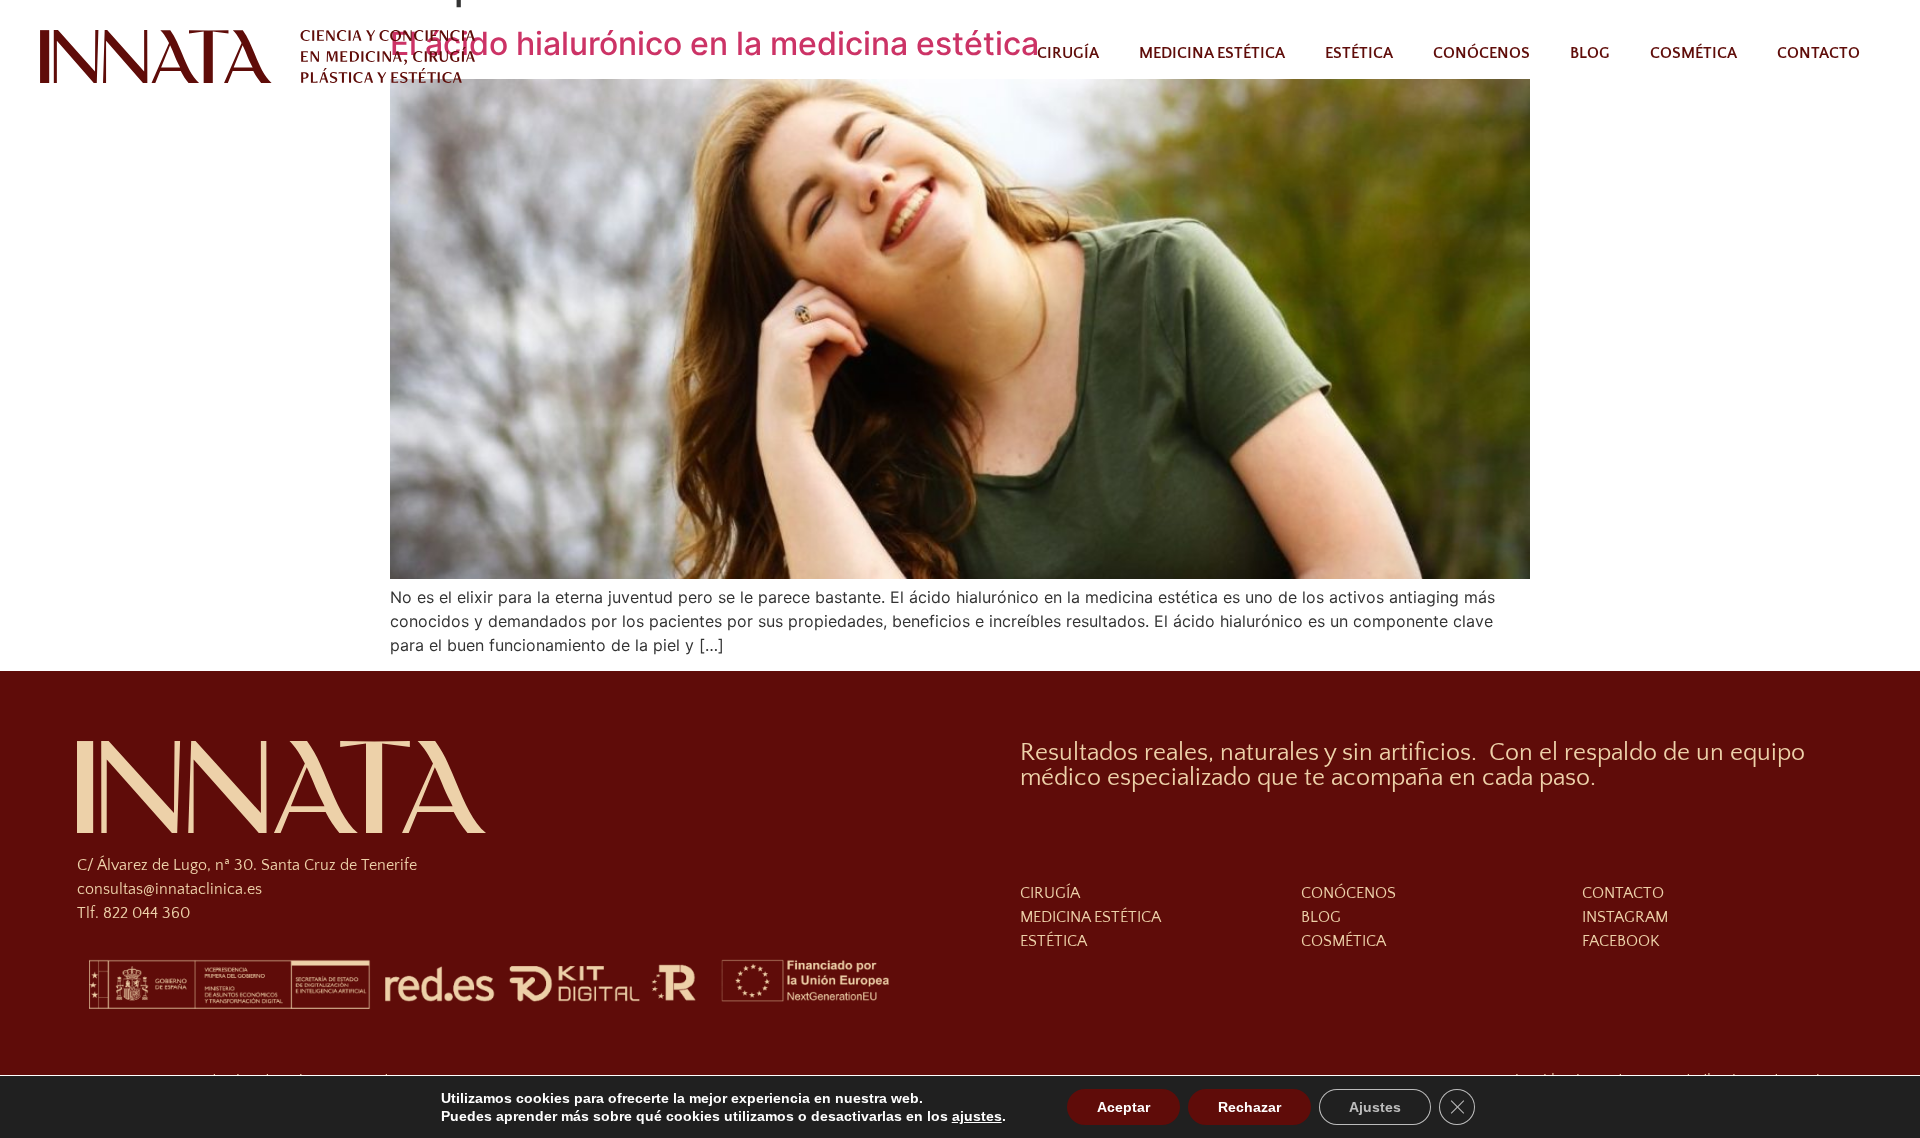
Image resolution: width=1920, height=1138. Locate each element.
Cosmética (1693, 53)
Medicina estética (1212, 53)
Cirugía (1068, 53)
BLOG (1321, 917)
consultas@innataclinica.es (169, 889)
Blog (1590, 53)
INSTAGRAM (1625, 917)
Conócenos (1481, 53)
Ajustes (1375, 1107)
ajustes (977, 1116)
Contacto (1818, 53)
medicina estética (1090, 917)
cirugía (1050, 893)
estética (1053, 941)
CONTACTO (1623, 893)
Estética (1359, 53)
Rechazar (1249, 1107)
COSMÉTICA (1343, 941)
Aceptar (1123, 1107)
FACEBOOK (1621, 941)
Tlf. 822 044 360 (133, 913)
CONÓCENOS (1348, 893)
